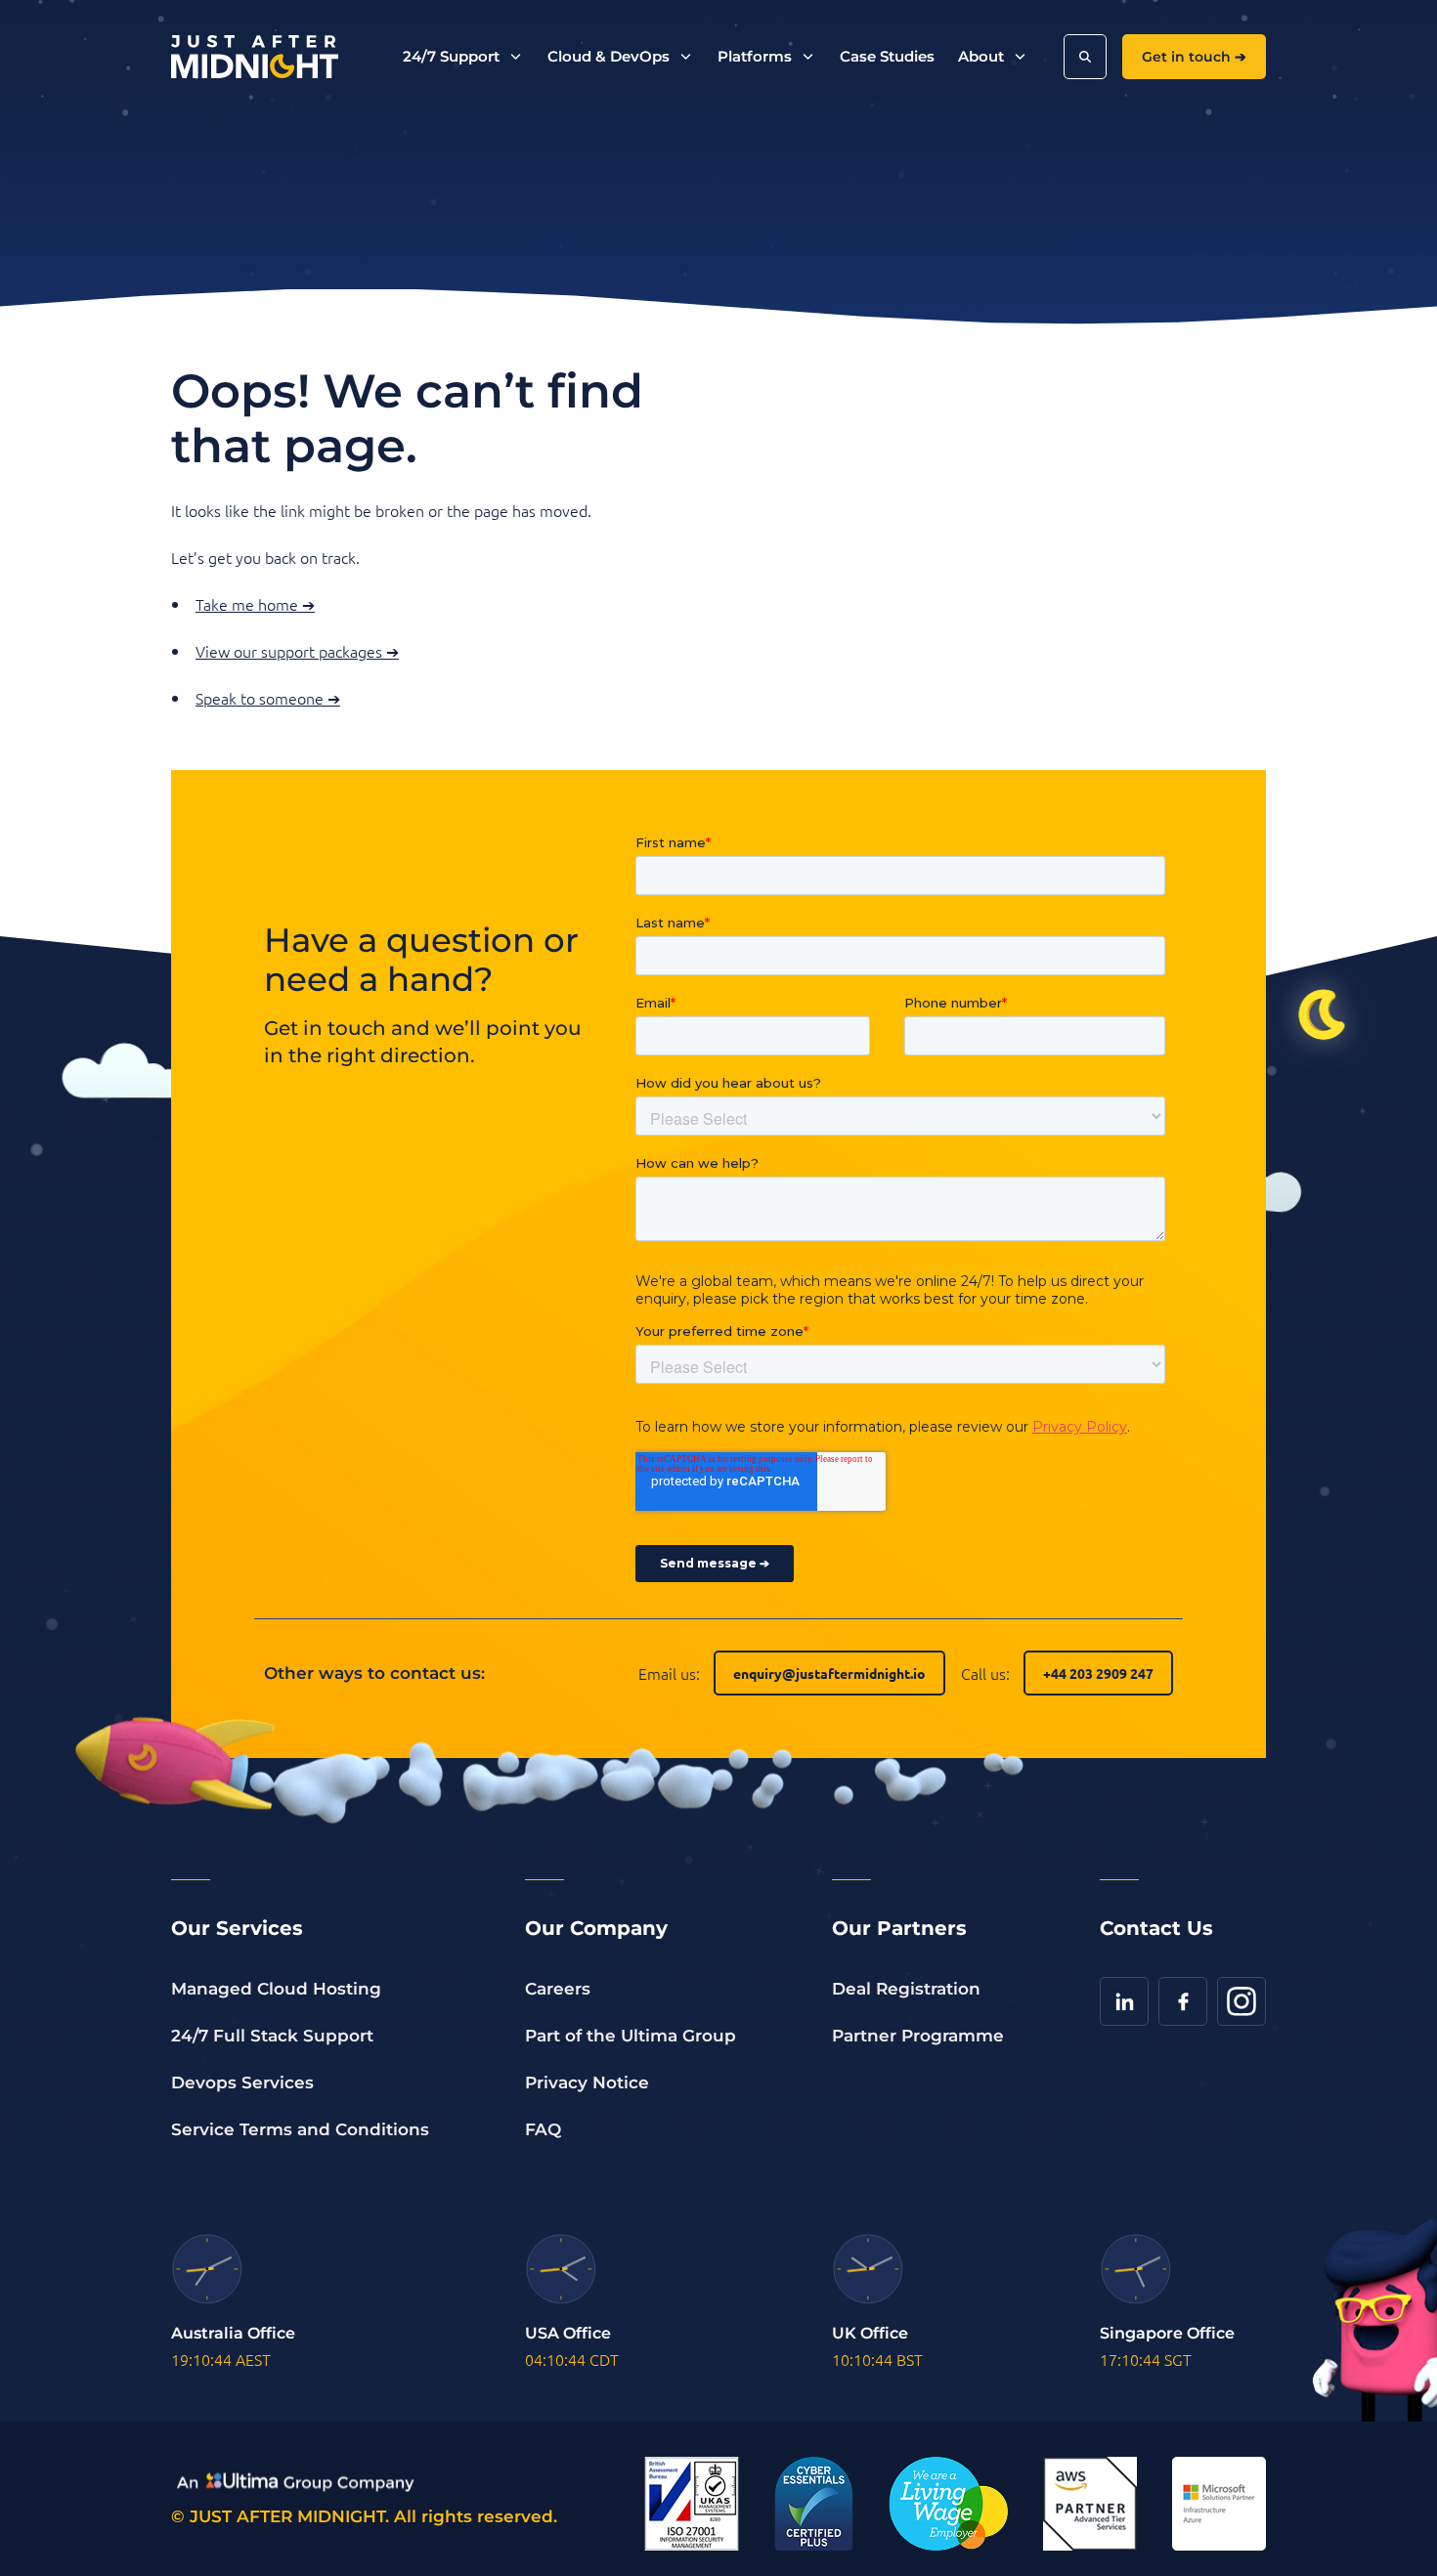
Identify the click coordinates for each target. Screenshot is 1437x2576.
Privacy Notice (587, 2082)
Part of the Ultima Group (631, 2036)
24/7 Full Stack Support (272, 2036)
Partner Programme (918, 2036)
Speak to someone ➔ (268, 698)
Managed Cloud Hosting (276, 1989)
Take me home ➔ (255, 604)
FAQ (543, 2129)
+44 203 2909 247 (1098, 1673)
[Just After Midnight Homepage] (255, 57)
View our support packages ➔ (297, 651)
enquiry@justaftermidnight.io (829, 1673)
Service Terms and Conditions (300, 2129)
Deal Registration (906, 1989)
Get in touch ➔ (1194, 57)
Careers (558, 1989)
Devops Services (242, 2082)
